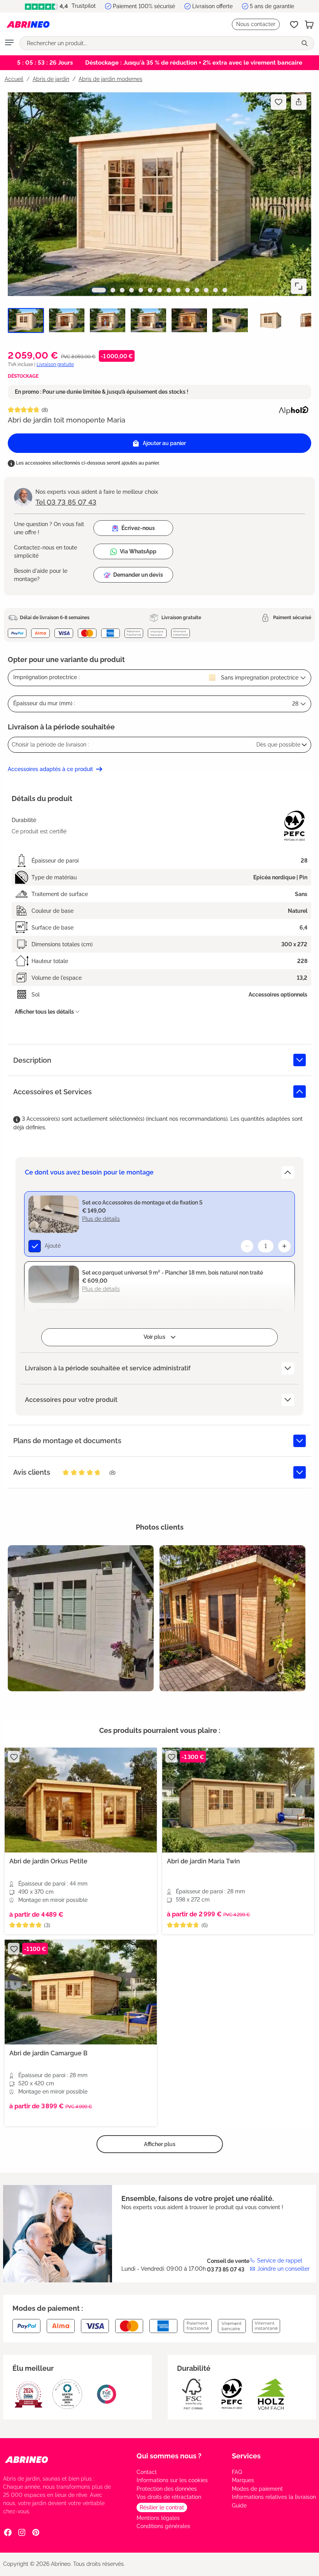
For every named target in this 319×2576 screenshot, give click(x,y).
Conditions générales (163, 2526)
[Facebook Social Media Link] (8, 2532)
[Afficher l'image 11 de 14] (197, 290)
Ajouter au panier (164, 443)
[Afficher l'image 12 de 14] (206, 290)
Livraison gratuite (55, 364)
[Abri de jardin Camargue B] (81, 1992)
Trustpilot (83, 6)
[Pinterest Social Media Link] (36, 2532)
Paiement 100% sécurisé (144, 6)
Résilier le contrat (162, 2507)
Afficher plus (160, 2144)
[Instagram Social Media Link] (22, 2532)
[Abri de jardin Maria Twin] (238, 1800)
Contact (147, 2472)
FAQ (237, 2472)
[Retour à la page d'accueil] (28, 25)
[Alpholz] (293, 409)
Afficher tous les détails (44, 1012)
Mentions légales (158, 2518)
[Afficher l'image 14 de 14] (225, 290)
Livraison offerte (212, 6)
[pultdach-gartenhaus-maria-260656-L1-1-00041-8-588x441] (81, 1618)
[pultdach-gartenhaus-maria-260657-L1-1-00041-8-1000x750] (232, 1618)
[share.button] (299, 102)
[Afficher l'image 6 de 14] (150, 290)
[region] (159, 216)
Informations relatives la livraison (274, 2497)
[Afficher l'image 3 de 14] (122, 290)
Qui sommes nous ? (169, 2456)
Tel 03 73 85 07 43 (66, 502)
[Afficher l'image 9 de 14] (178, 290)
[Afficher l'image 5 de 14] (141, 290)
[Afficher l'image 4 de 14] (131, 290)
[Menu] (9, 43)
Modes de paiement (257, 2489)
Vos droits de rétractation (169, 2497)
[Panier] (309, 25)
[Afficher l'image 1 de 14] (99, 290)
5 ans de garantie (272, 6)
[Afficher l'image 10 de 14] (188, 290)
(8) (45, 410)
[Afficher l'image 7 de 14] (159, 290)
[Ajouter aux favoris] (279, 102)
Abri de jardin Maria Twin (203, 1861)
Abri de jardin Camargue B (48, 2053)
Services (246, 2456)
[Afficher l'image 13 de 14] (216, 290)
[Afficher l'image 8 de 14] (169, 290)
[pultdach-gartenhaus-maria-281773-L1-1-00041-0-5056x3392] (159, 194)
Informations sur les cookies (172, 2480)
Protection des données (167, 2489)
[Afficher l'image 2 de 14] (113, 290)
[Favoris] (294, 25)
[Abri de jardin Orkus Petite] (81, 1800)
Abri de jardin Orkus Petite (48, 1861)
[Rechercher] (305, 43)
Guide (239, 2506)
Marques (243, 2480)
